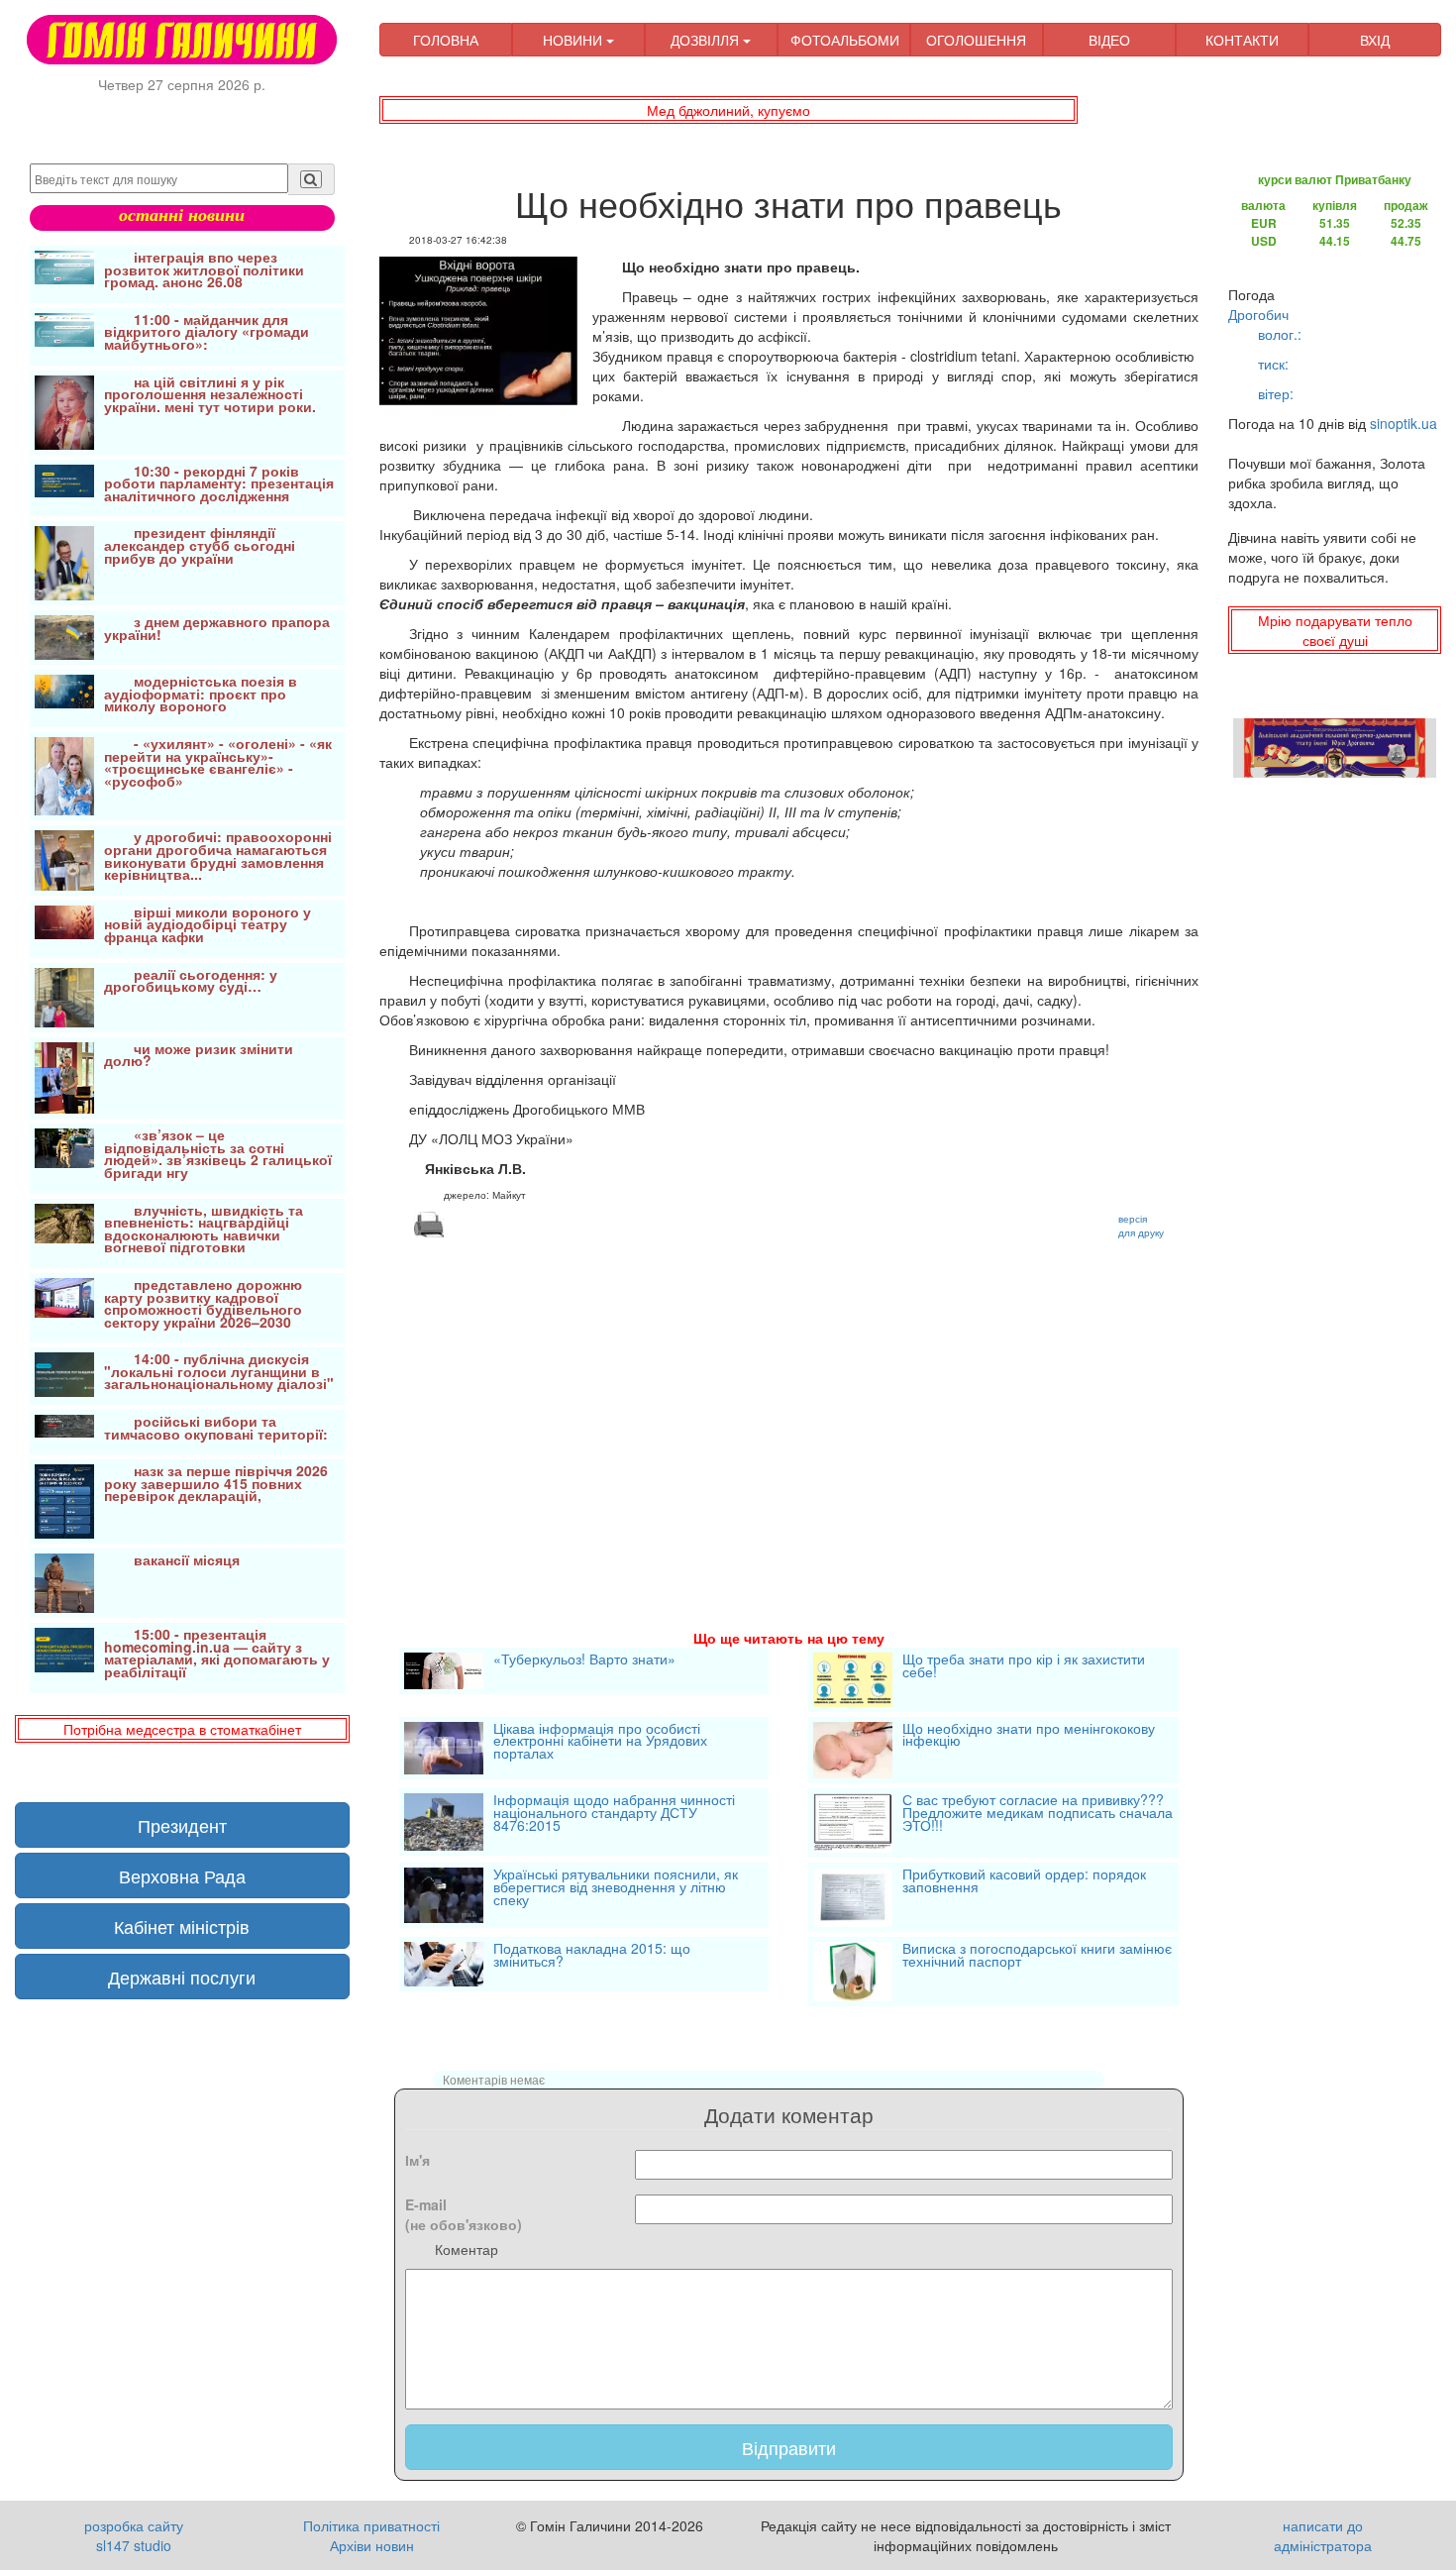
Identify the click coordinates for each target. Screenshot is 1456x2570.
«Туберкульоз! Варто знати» (584, 1660)
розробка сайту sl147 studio (134, 2535)
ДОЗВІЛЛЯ (707, 40)
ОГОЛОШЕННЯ (976, 40)
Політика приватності (371, 2525)
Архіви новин (372, 2545)
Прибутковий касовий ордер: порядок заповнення (1024, 1882)
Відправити (789, 2447)
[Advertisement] (789, 1410)
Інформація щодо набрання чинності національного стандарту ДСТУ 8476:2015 (614, 1814)
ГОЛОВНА (446, 40)
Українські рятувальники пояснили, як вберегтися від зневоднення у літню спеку (616, 1888)
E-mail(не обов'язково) (464, 2214)
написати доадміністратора (1323, 2535)
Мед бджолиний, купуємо (728, 110)
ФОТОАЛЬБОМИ (845, 40)
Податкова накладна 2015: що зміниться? (592, 1956)
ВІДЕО (1109, 40)
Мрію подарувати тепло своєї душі (1335, 630)
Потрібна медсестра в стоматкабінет (182, 1729)
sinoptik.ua (1404, 423)
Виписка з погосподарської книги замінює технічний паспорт (1037, 1956)
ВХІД (1375, 40)
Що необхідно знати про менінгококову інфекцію (1029, 1736)
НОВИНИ (574, 40)
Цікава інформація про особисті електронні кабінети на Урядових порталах (600, 1742)
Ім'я (417, 2160)
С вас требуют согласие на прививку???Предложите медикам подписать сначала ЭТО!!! (1038, 1814)
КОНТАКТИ (1242, 40)
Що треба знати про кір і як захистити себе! (1024, 1667)
